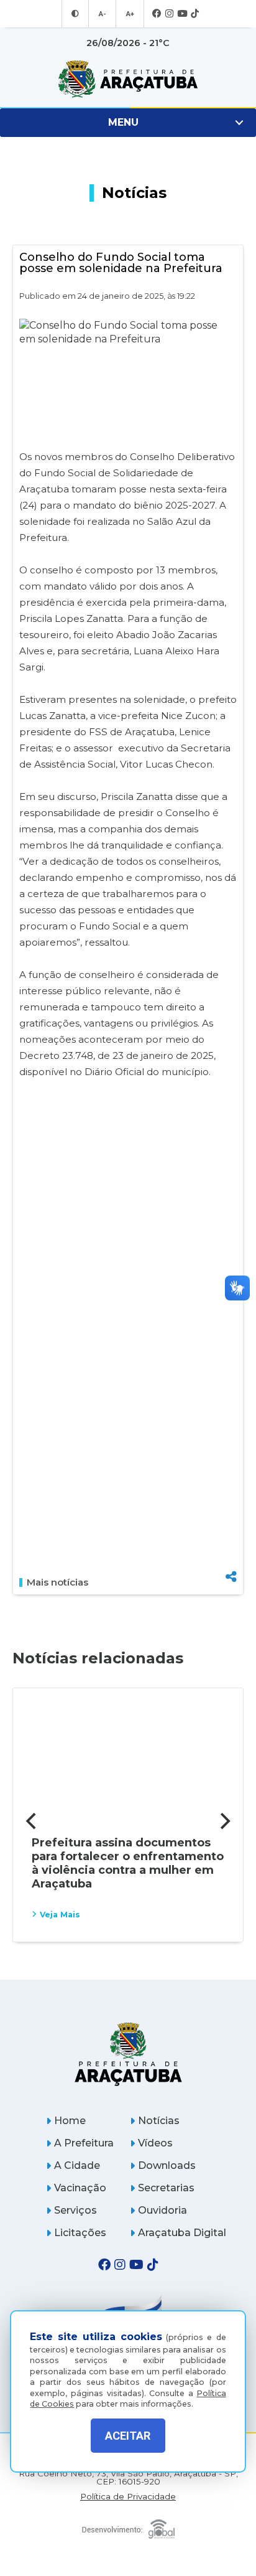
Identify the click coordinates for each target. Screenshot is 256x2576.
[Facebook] (157, 14)
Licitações (80, 2233)
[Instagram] (169, 14)
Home (70, 2121)
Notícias (159, 2121)
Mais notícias (57, 1582)
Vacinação (80, 2188)
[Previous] (32, 1822)
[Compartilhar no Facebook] (231, 1513)
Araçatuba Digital (182, 2233)
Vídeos (155, 2143)
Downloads (167, 2165)
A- (102, 14)
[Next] (224, 1822)
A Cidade (77, 2165)
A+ (130, 14)
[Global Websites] (128, 2526)
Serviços (75, 2210)
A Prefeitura (84, 2143)
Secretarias (166, 2188)
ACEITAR (128, 2436)
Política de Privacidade (128, 2497)
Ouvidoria (162, 2210)
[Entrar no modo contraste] (75, 14)
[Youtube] (182, 14)
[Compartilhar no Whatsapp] (231, 1554)
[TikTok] (195, 14)
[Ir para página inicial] (128, 79)
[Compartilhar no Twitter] (231, 1534)
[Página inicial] (128, 2054)
